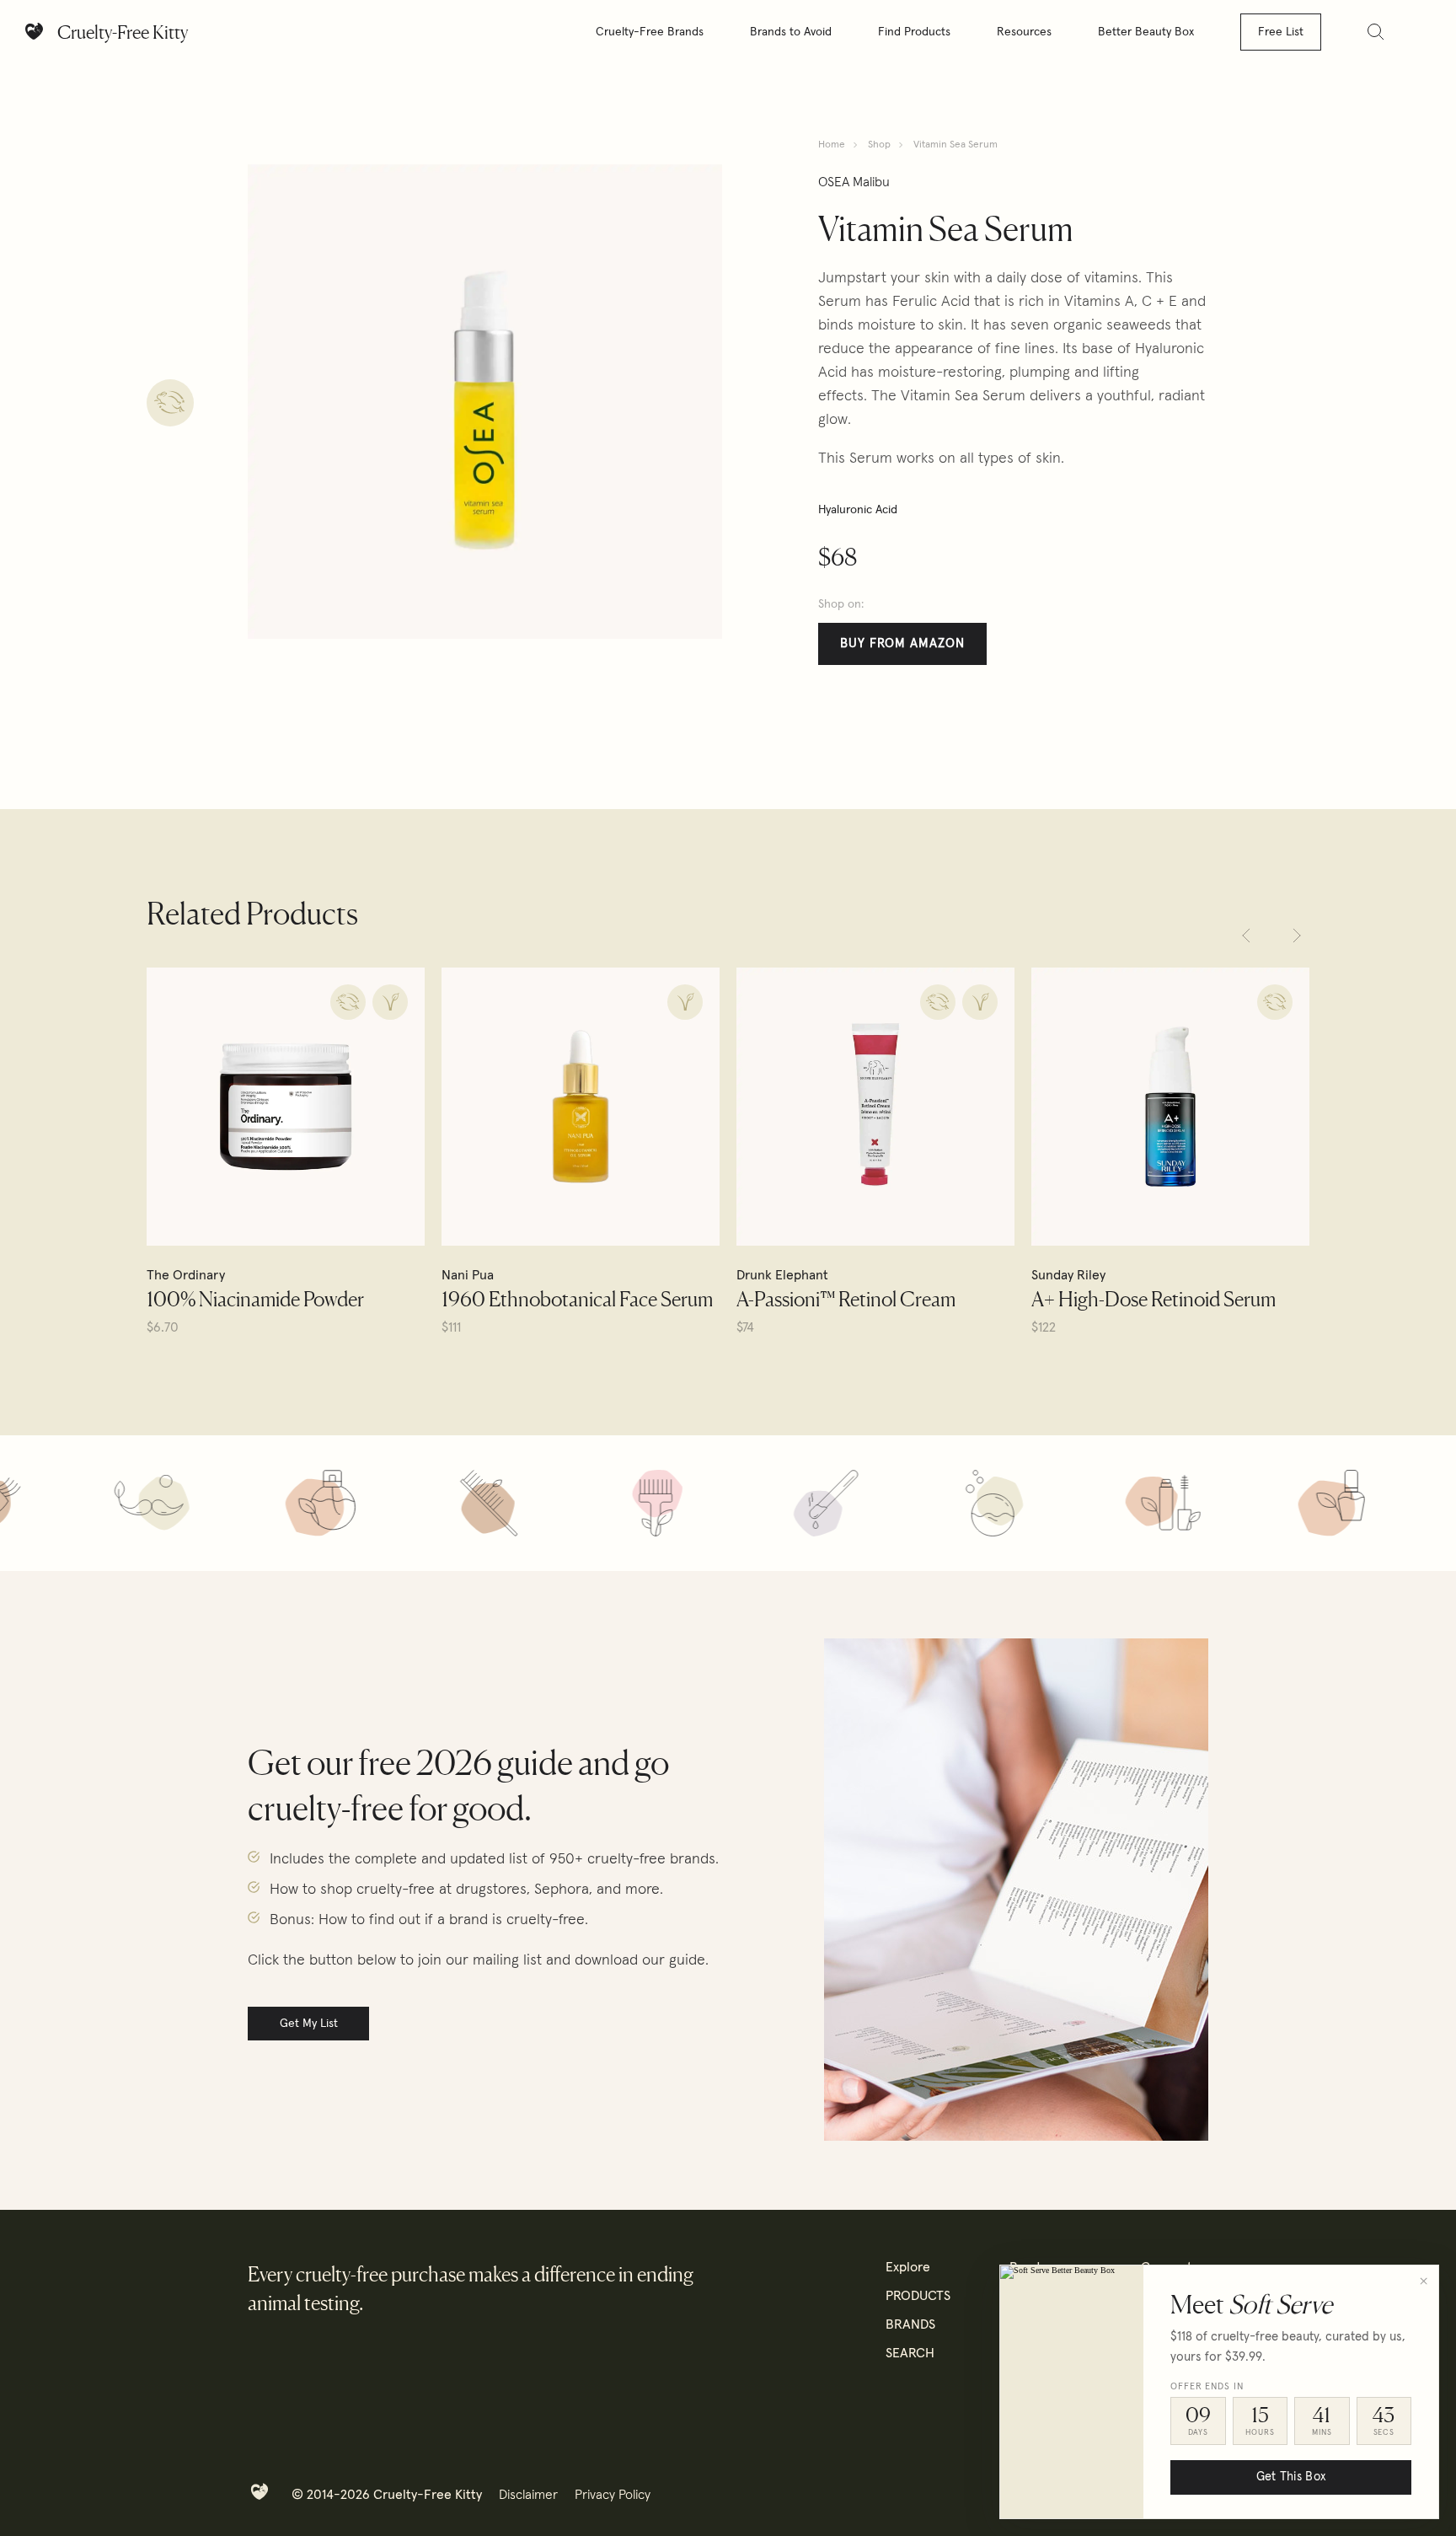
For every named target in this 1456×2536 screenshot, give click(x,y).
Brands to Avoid (791, 32)
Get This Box (1291, 2477)
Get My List (309, 2024)
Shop (879, 145)
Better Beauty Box (1146, 32)
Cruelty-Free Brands (650, 32)
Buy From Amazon (902, 643)
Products (918, 2296)
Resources (1024, 32)
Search (910, 2353)
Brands (910, 2324)
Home (832, 145)
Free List (1281, 32)
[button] (1246, 936)
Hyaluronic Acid (858, 510)
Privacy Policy (613, 2495)
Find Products (914, 32)
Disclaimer (528, 2495)
